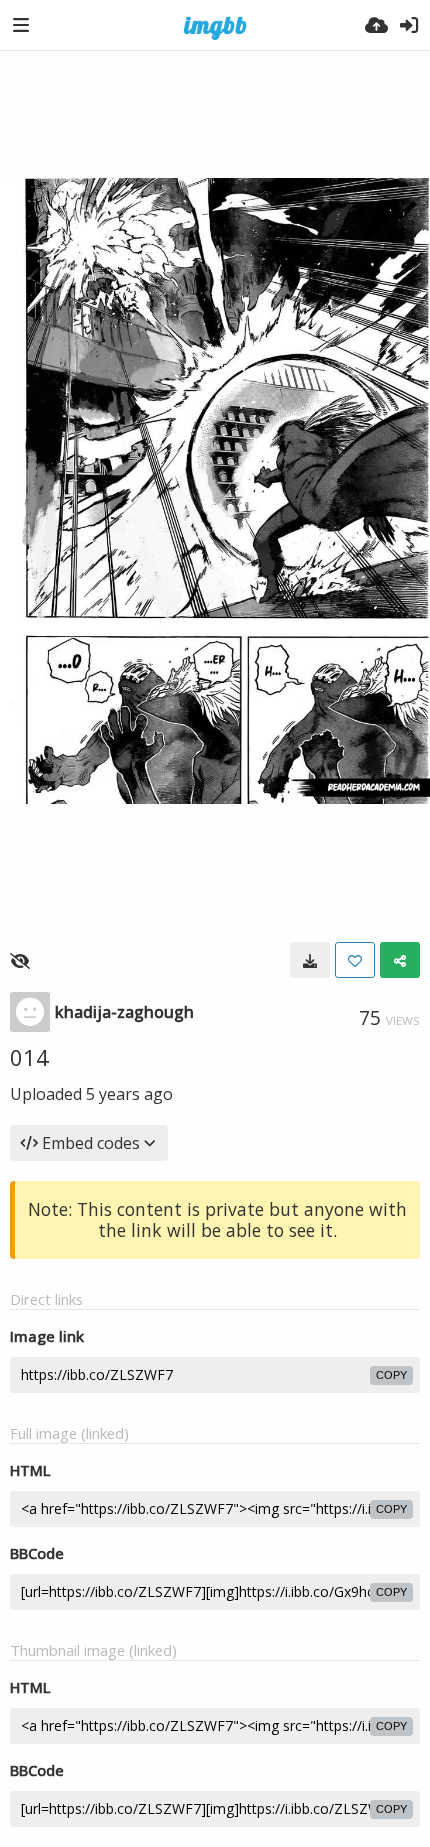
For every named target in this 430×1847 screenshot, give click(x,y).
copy (391, 1375)
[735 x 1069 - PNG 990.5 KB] (310, 960)
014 (29, 1057)
